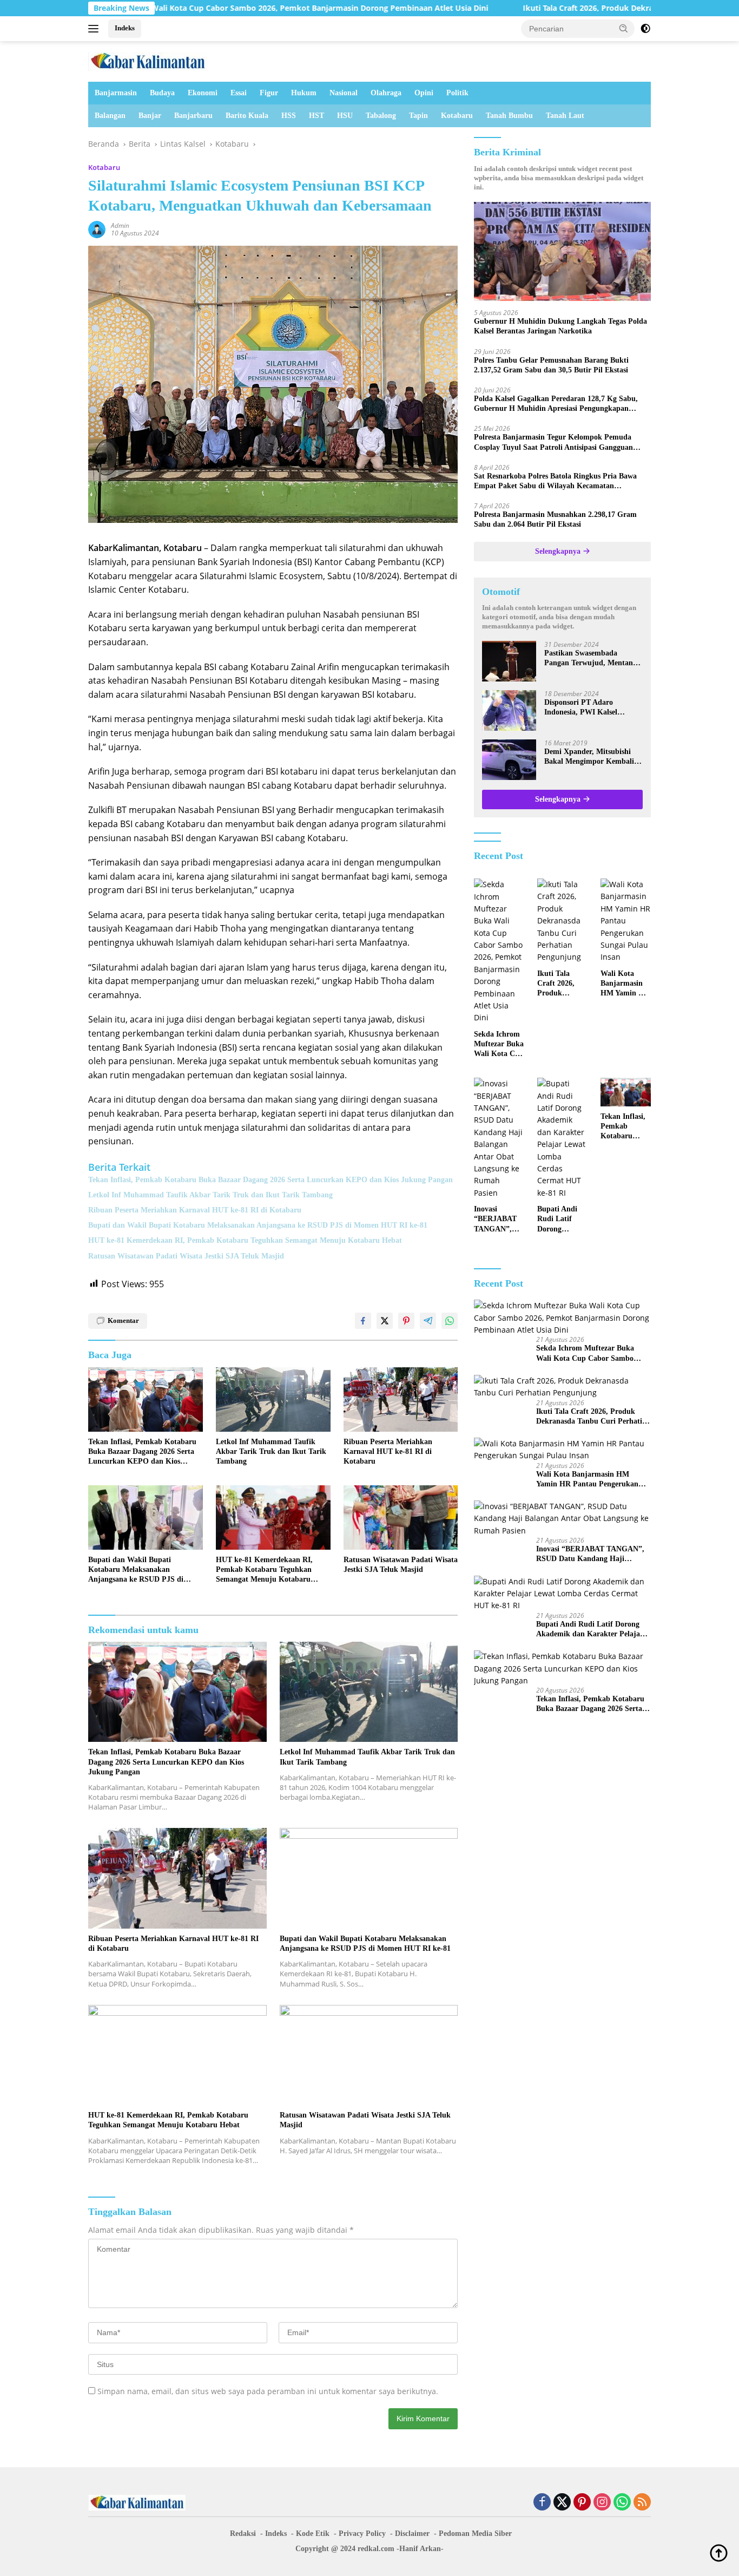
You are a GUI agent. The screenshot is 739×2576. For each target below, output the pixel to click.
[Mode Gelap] (645, 29)
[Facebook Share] (363, 1321)
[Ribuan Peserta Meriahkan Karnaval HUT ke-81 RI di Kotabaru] (401, 1400)
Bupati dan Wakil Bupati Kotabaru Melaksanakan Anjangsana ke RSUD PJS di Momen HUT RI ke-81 (258, 1225)
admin (120, 225)
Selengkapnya (559, 551)
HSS (289, 116)
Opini (424, 93)
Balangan (110, 116)
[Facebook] (542, 2503)
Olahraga (386, 93)
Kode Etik (313, 2534)
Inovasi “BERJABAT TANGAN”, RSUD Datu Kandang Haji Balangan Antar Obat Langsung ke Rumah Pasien (498, 1220)
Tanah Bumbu (509, 116)
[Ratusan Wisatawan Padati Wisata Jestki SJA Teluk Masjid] (401, 1518)
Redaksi (243, 2534)
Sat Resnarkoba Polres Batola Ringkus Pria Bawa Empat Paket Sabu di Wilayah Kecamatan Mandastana (555, 481)
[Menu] (95, 29)
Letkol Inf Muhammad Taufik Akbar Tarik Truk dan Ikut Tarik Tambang (210, 1195)
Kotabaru (457, 116)
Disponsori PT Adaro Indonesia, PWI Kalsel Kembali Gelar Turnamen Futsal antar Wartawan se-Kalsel (588, 708)
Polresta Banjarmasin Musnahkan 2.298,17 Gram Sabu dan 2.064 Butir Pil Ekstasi (555, 519)
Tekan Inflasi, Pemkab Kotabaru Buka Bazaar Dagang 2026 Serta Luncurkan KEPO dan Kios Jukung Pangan (270, 1180)
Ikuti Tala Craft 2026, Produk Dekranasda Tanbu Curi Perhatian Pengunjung (556, 8)
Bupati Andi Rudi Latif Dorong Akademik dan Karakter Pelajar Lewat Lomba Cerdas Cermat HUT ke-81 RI (562, 1220)
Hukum (304, 93)
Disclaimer (412, 2534)
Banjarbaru (193, 116)
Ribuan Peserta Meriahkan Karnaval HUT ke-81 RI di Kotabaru (195, 1210)
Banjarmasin (116, 93)
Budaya (162, 93)
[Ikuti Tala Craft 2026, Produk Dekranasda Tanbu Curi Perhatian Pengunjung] (562, 921)
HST (316, 116)
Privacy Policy (362, 2534)
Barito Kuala (247, 116)
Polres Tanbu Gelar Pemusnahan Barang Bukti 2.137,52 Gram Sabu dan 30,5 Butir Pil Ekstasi (551, 365)
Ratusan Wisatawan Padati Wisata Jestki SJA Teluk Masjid (186, 1256)
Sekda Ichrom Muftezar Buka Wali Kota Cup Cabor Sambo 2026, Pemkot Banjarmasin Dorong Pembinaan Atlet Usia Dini (499, 1045)
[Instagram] (602, 2503)
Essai (239, 93)
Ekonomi (203, 93)
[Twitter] (562, 2503)
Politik (457, 93)
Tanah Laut (565, 116)
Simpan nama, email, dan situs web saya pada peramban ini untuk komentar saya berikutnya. (268, 2391)
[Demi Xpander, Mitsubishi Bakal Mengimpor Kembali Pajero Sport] (509, 760)
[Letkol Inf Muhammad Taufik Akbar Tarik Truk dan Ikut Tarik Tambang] (273, 1400)
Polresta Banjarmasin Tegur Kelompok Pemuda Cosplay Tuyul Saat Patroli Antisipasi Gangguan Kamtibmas (553, 443)
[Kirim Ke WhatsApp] (450, 1321)
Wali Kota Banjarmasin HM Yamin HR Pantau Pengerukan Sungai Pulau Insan (625, 984)
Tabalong (381, 116)
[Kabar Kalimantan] (148, 60)
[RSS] (642, 2503)
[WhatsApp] (622, 2503)
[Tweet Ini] (385, 1321)
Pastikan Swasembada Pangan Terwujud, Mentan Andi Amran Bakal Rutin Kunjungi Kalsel (589, 658)
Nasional (344, 93)
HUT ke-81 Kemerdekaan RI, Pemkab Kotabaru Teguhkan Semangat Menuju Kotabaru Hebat (245, 1240)
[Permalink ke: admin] (97, 229)
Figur (269, 93)
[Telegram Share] (428, 1321)
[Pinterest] (582, 2503)
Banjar (150, 116)
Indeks (125, 28)
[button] (624, 28)
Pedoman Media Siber (475, 2534)
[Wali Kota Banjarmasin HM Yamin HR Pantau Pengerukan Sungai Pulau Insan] (626, 921)
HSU (345, 116)
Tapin (418, 116)
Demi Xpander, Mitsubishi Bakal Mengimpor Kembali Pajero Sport (589, 757)
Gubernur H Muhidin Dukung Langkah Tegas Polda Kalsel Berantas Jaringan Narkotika (560, 326)
